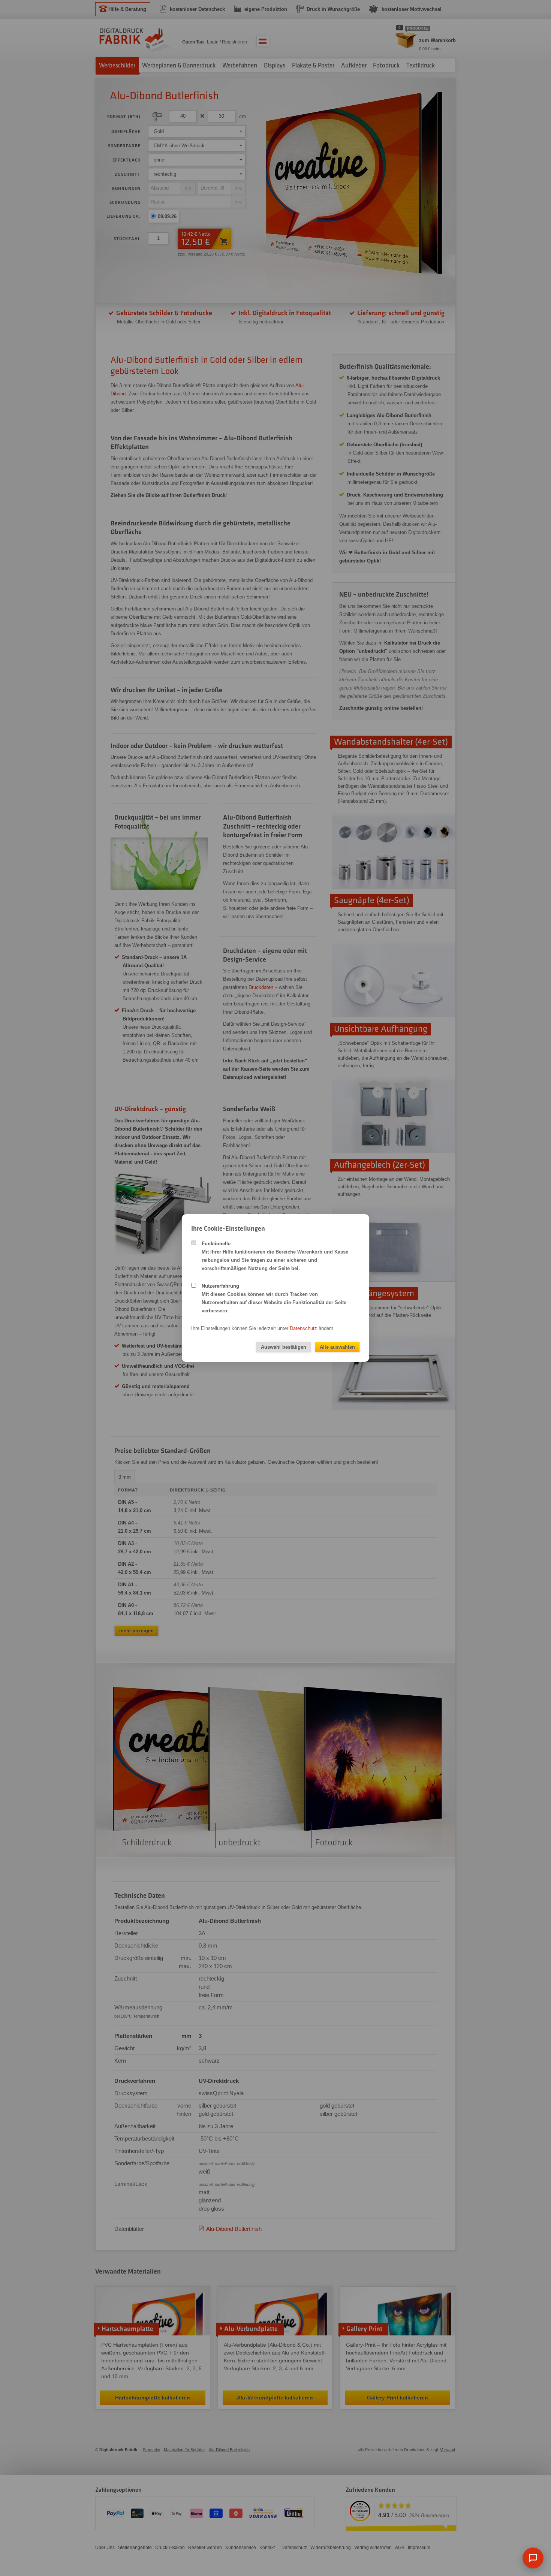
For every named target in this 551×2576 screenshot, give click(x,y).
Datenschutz (303, 1328)
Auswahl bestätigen (284, 1347)
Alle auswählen (337, 1347)
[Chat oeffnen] (533, 2558)
